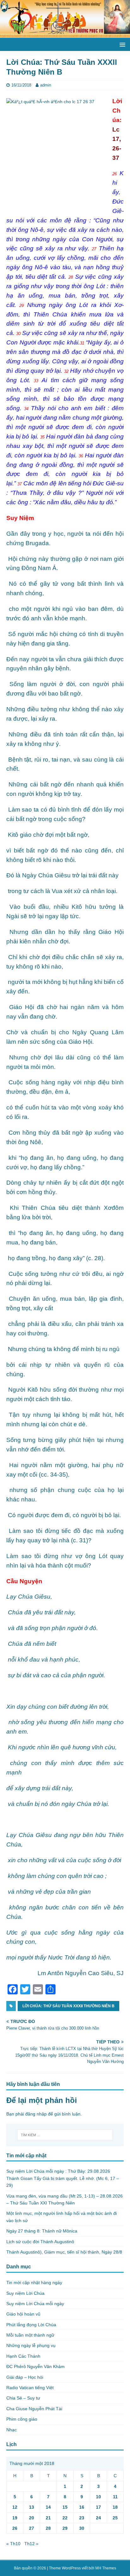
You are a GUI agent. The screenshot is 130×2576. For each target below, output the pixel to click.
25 (115, 2518)
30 (82, 2528)
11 (115, 2497)
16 (82, 2507)
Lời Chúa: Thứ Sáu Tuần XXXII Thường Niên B (68, 2006)
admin (46, 85)
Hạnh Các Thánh (23, 2356)
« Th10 (13, 2544)
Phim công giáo (22, 2419)
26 (15, 2528)
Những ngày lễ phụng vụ (31, 2345)
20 (32, 2518)
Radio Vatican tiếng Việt (30, 2388)
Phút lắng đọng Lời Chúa (31, 2325)
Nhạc (12, 2430)
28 (48, 2528)
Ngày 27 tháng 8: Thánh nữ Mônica (42, 2231)
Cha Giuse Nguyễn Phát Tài (34, 2409)
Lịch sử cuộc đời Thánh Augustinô (40, 2242)
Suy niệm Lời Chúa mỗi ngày (35, 2304)
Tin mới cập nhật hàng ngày (34, 2283)
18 (115, 2507)
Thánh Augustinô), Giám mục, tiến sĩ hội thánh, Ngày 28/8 (64, 2252)
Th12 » (31, 2544)
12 (15, 2507)
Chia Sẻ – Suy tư (23, 2398)
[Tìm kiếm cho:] (65, 2135)
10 (98, 2497)
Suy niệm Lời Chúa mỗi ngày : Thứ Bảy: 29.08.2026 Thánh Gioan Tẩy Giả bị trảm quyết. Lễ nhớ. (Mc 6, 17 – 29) (63, 2178)
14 (48, 2507)
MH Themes (106, 2568)
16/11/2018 (21, 85)
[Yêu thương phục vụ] (65, 34)
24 (98, 2518)
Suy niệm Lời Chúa (25, 2293)
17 (98, 2507)
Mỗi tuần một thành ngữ (30, 2335)
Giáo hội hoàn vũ (23, 2314)
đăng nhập (36, 2114)
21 (48, 2518)
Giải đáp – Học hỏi (25, 2377)
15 (65, 2507)
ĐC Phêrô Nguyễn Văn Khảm (35, 2366)
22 (65, 2518)
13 (32, 2507)
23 (82, 2518)
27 (32, 2528)
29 (65, 2528)
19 (15, 2518)
